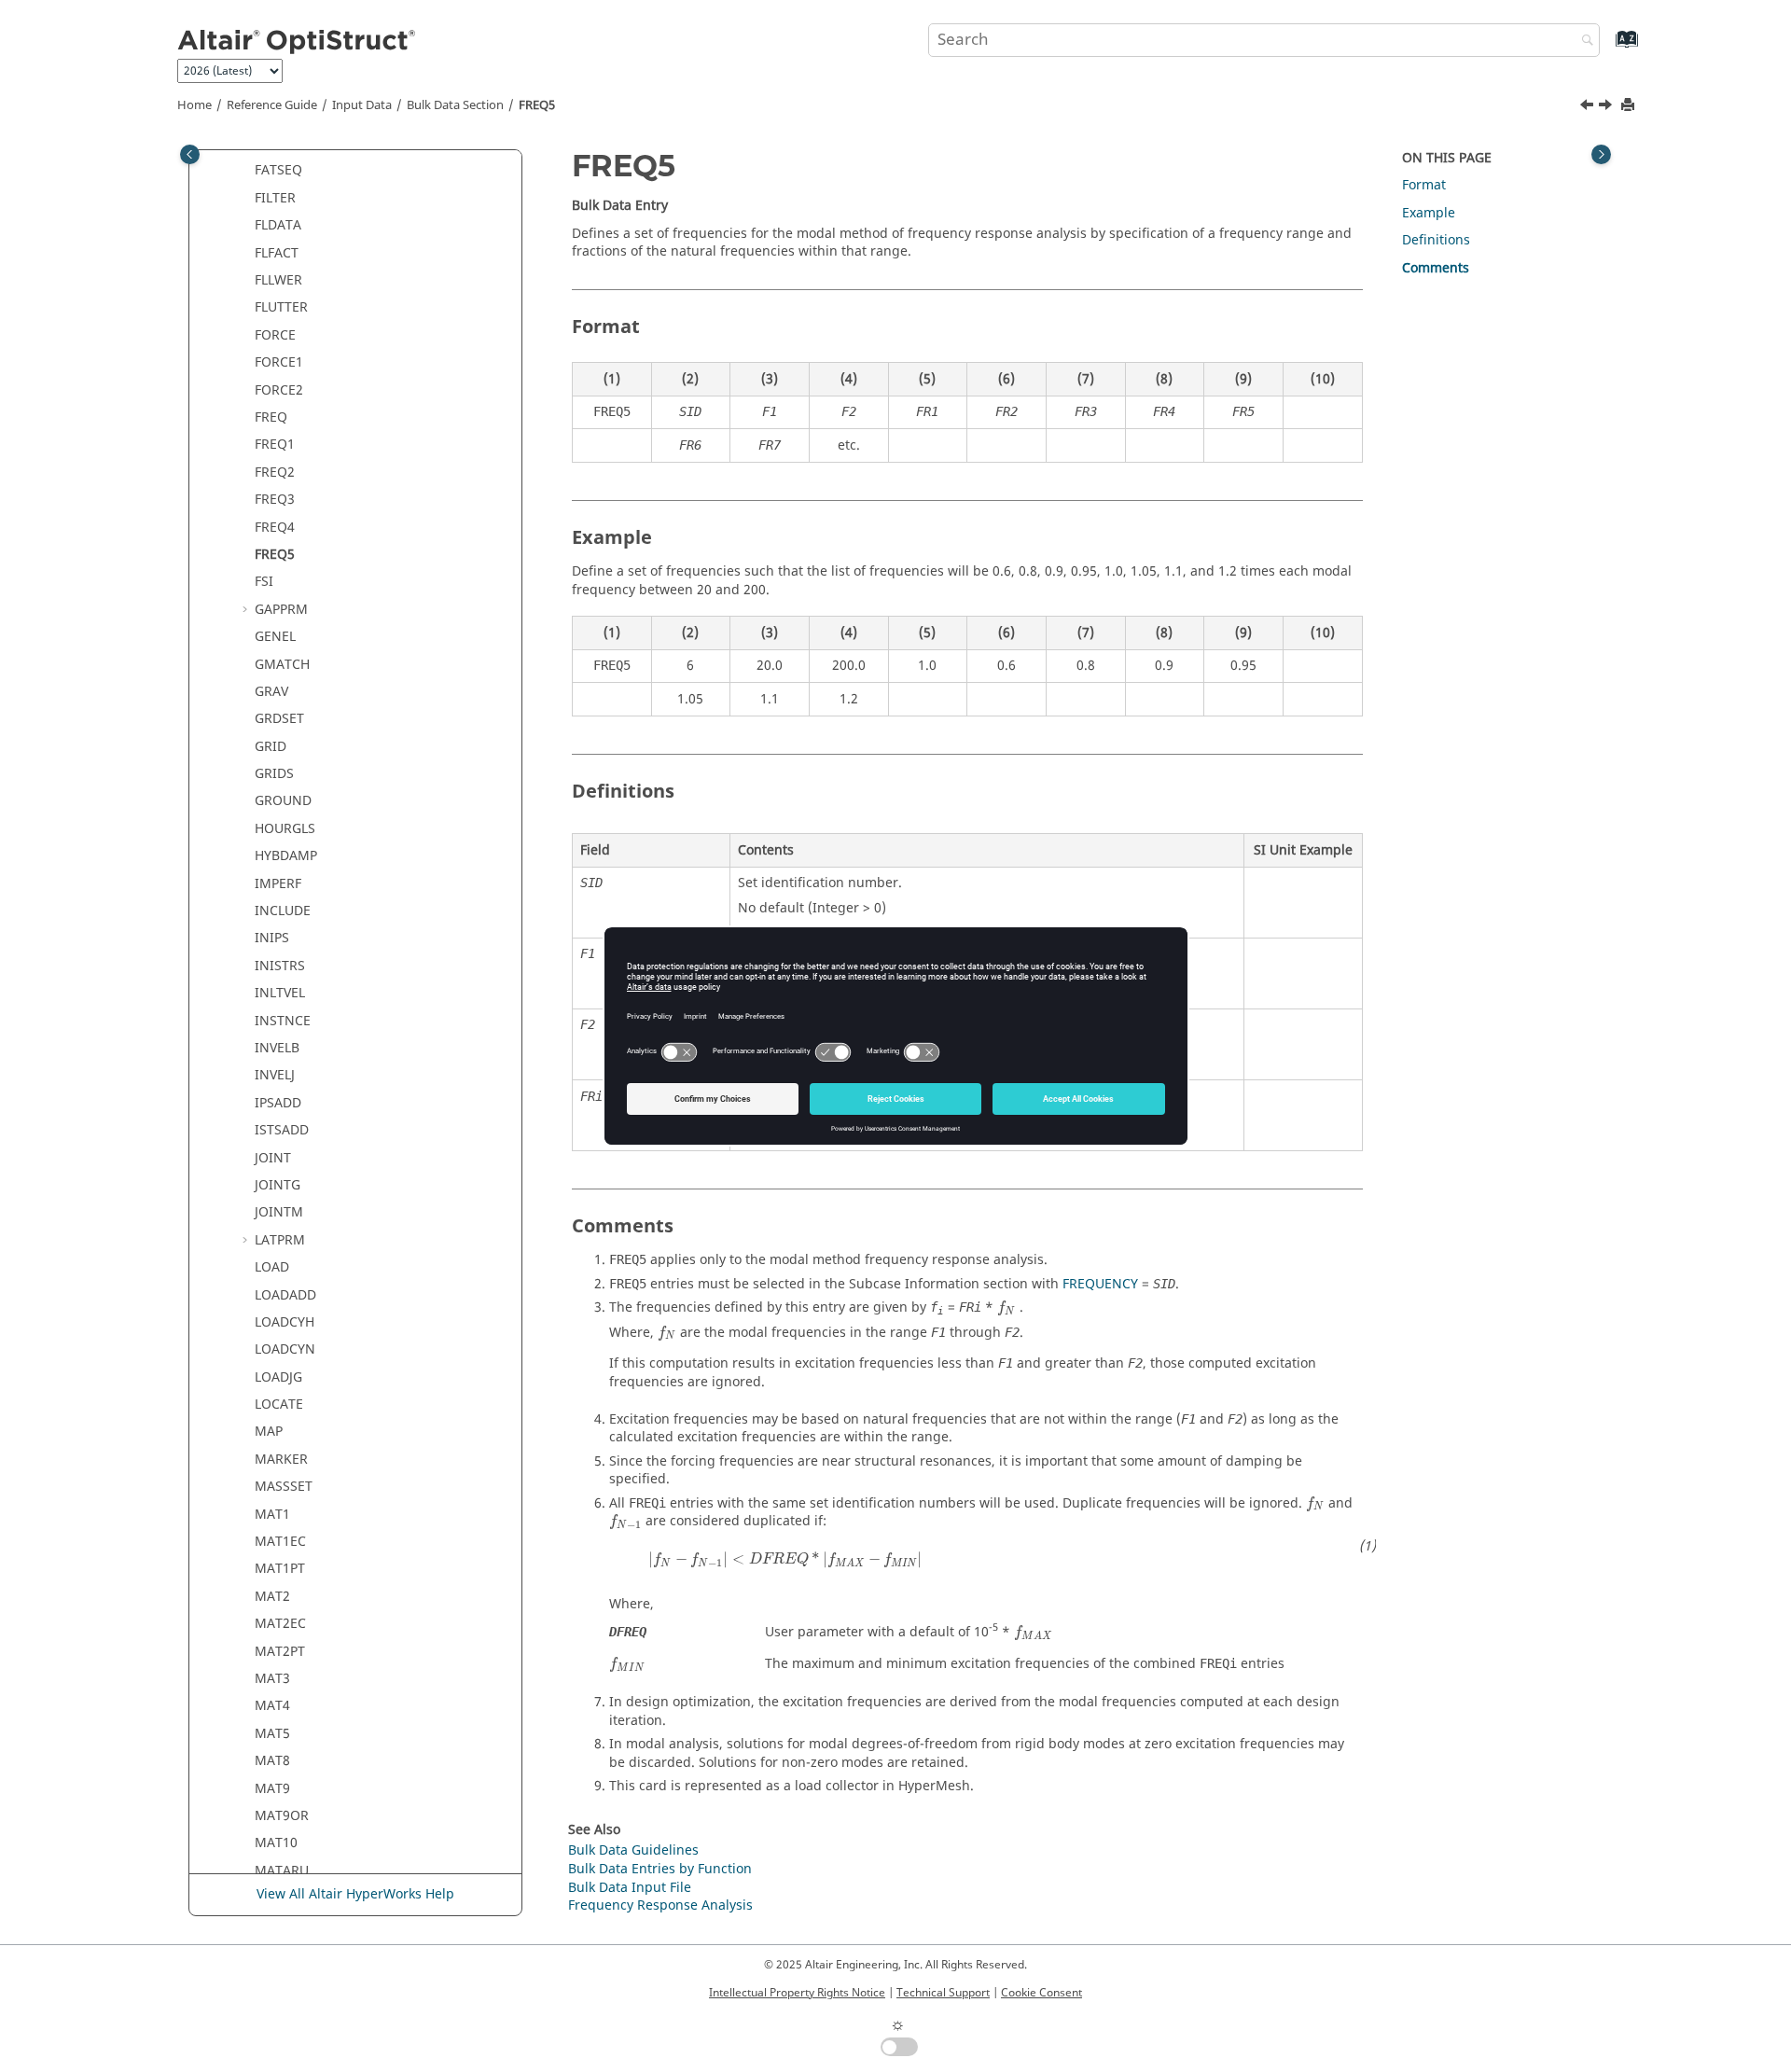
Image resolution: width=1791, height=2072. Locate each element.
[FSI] (1607, 107)
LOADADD (285, 1295)
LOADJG (278, 1377)
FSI (264, 582)
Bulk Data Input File (630, 1888)
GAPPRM (281, 610)
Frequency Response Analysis (660, 1905)
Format (1424, 185)
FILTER (275, 198)
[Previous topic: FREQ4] (1589, 107)
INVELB (277, 1048)
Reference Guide (272, 105)
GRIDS (274, 774)
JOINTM (279, 1212)
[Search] (1583, 42)
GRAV (271, 692)
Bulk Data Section (455, 105)
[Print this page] (1630, 106)
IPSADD (278, 1103)
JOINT (273, 1158)
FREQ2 (275, 473)
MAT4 (272, 1706)
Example (1429, 213)
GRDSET (279, 719)
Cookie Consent (1041, 1993)
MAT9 (272, 1789)
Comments (1436, 268)
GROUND (283, 801)
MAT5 (272, 1734)
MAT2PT (280, 1652)
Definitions (1436, 240)
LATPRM (280, 1240)
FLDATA (278, 225)
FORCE (275, 335)
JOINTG (278, 1185)
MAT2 (272, 1597)
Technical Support (943, 1993)
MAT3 (272, 1679)
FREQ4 (275, 528)
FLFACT (277, 253)
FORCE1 (279, 362)
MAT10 (276, 1843)
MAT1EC (280, 1542)
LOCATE (279, 1405)
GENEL (275, 637)
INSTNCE (283, 1021)
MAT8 (272, 1761)
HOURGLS (285, 829)
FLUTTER (281, 307)
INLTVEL (280, 993)
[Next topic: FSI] (1607, 107)
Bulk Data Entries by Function (660, 1869)
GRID (271, 747)
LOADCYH (285, 1322)
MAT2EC (280, 1624)
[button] (247, 171)
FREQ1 (275, 445)
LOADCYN (285, 1349)
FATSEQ (278, 170)
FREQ (271, 417)
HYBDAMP (286, 856)
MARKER (281, 1460)
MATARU (282, 1871)
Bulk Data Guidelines (633, 1850)
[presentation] (1007, 1308)
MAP (269, 1432)
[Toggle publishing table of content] (190, 154)
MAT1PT (280, 1569)
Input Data (362, 105)
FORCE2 (279, 390)
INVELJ (275, 1075)
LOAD (272, 1267)
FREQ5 (537, 105)
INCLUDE (283, 911)
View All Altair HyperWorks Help (355, 1894)
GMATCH (282, 665)
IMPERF (278, 884)
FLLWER (278, 280)
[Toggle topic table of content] (1601, 154)
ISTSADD (282, 1130)
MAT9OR (282, 1816)
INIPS (272, 938)
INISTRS (280, 966)
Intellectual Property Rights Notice (797, 1993)
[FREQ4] (1589, 107)
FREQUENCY (1100, 1284)
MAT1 (272, 1515)
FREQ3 (275, 500)
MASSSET (284, 1487)
